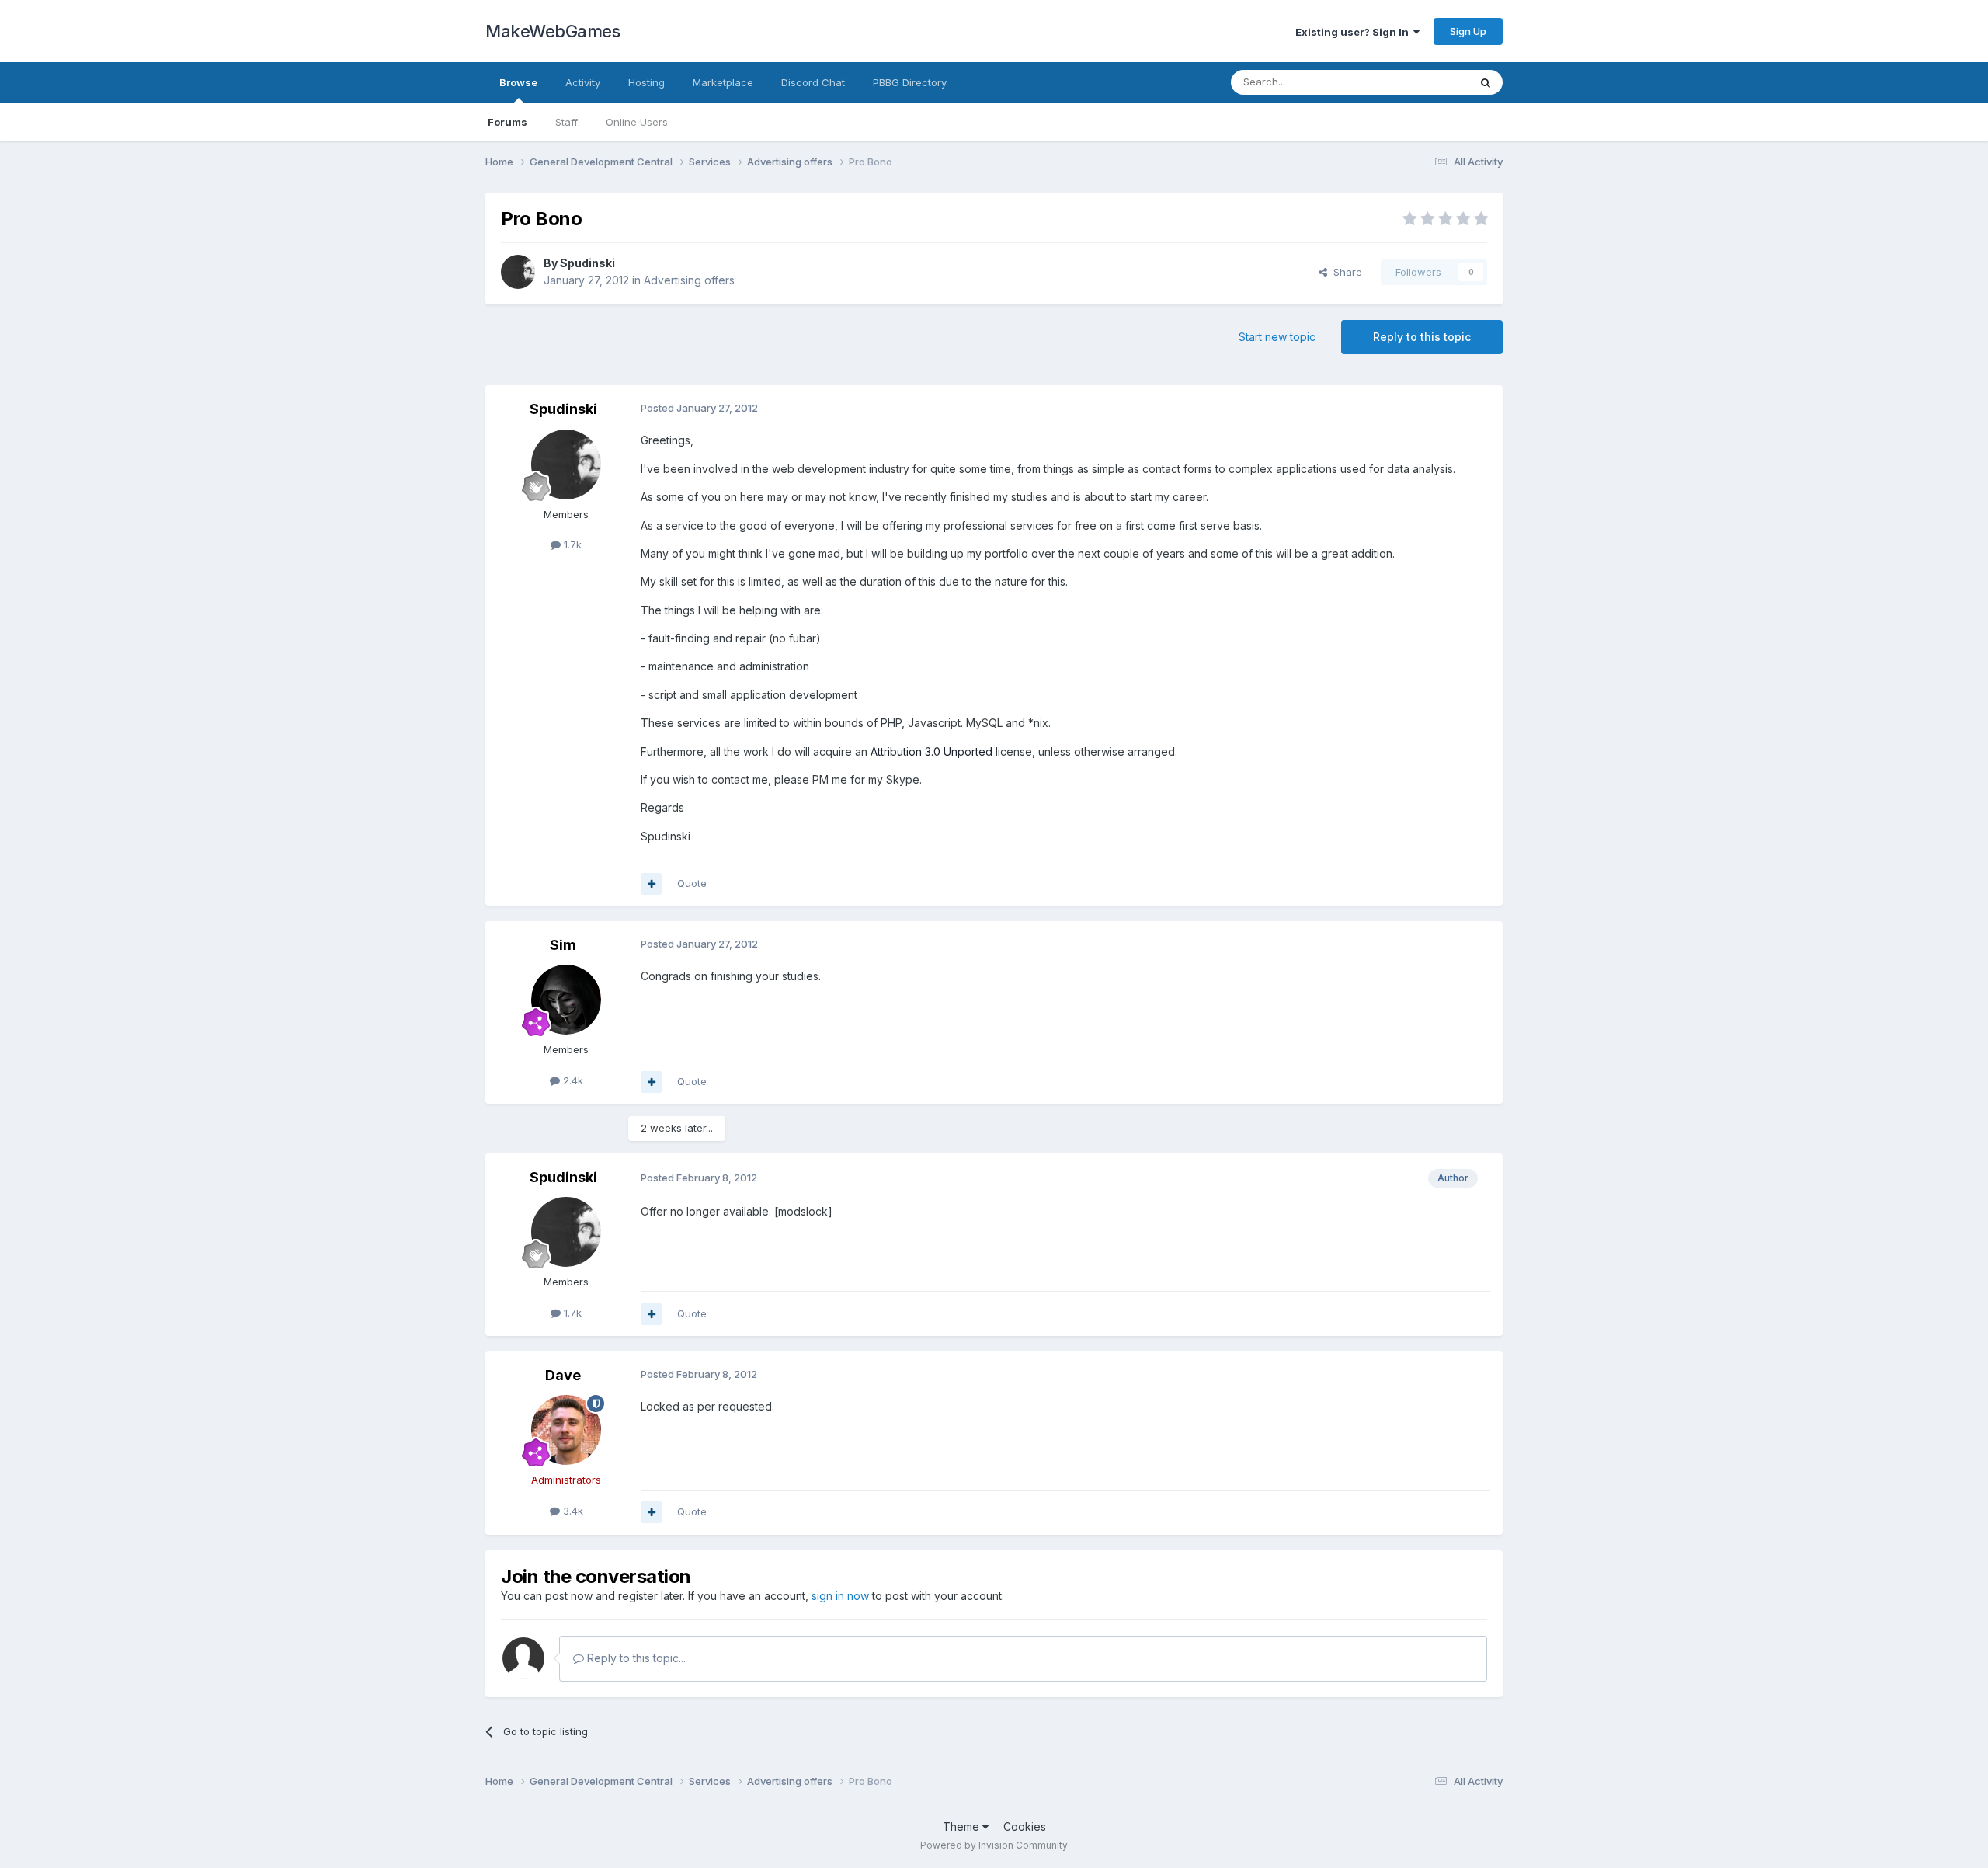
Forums (507, 122)
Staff (567, 122)
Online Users (637, 122)
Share (1345, 272)
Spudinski (587, 263)
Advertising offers (689, 280)
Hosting (646, 82)
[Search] (1486, 82)
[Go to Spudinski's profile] (518, 272)
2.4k (572, 1080)
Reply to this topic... (635, 1658)
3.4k (572, 1511)
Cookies (1025, 1826)
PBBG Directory (910, 82)
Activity (583, 82)
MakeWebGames (553, 31)
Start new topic (1277, 337)
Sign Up (1468, 31)
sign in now (840, 1596)
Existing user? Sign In (1354, 32)
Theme (963, 1826)
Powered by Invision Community (994, 1845)
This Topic (1423, 82)
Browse (518, 82)
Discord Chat (813, 82)
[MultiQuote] (652, 884)
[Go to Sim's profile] (566, 1000)
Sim (563, 945)
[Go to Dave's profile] (566, 1430)
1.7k (571, 544)
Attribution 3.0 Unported (931, 751)
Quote (692, 883)
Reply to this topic (1422, 337)
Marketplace (723, 82)
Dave (563, 1375)
